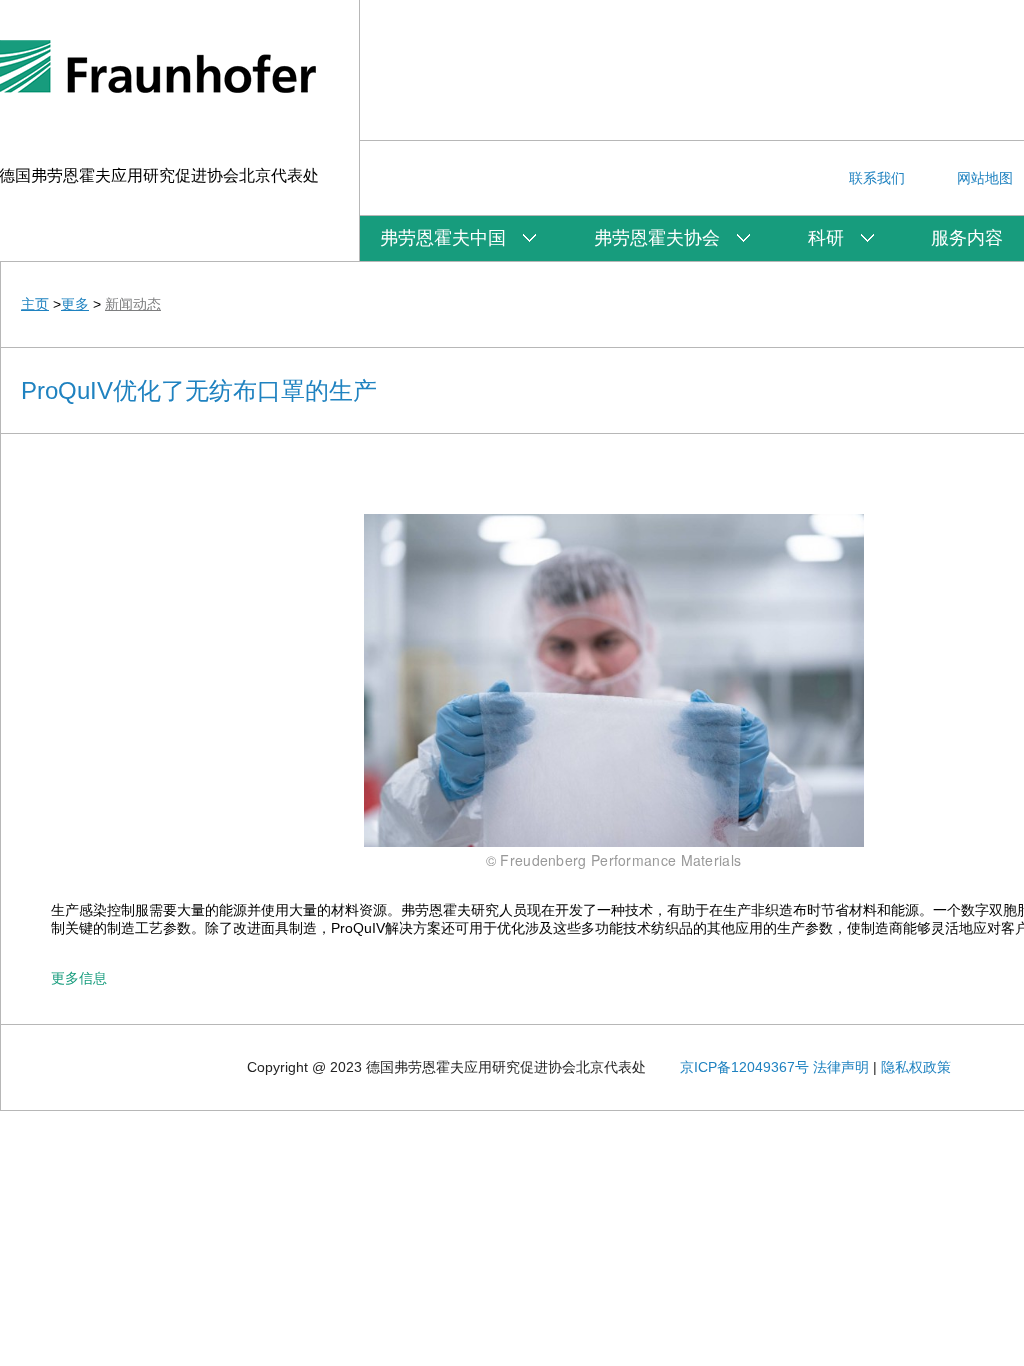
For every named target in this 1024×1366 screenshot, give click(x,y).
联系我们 (877, 178)
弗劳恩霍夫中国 (443, 238)
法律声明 (841, 1067)
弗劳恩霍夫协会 (657, 238)
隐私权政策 (916, 1067)
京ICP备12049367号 (744, 1067)
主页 (35, 304)
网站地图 (985, 178)
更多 (75, 304)
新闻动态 (133, 304)
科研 (826, 238)
